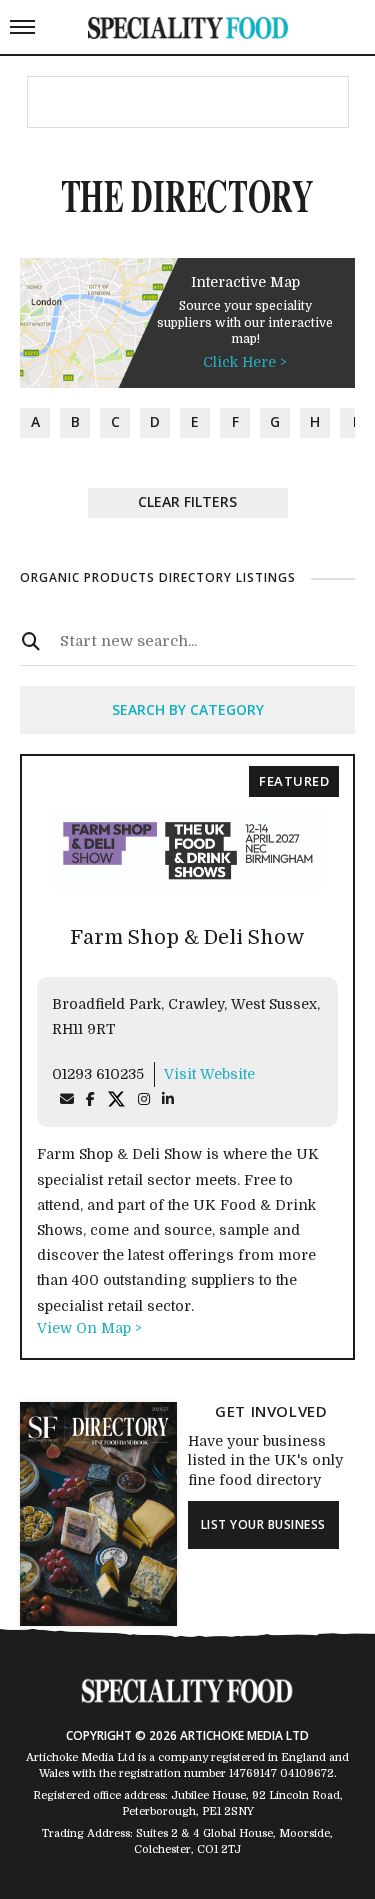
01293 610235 (98, 1074)
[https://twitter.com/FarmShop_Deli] (116, 1099)
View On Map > (89, 1328)
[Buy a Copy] (98, 1621)
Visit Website (209, 1074)
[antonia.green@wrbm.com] (67, 1099)
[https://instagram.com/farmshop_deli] (144, 1099)
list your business (263, 1524)
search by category (188, 709)
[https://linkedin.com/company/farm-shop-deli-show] (168, 1099)
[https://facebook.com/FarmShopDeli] (90, 1099)
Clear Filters (187, 501)
